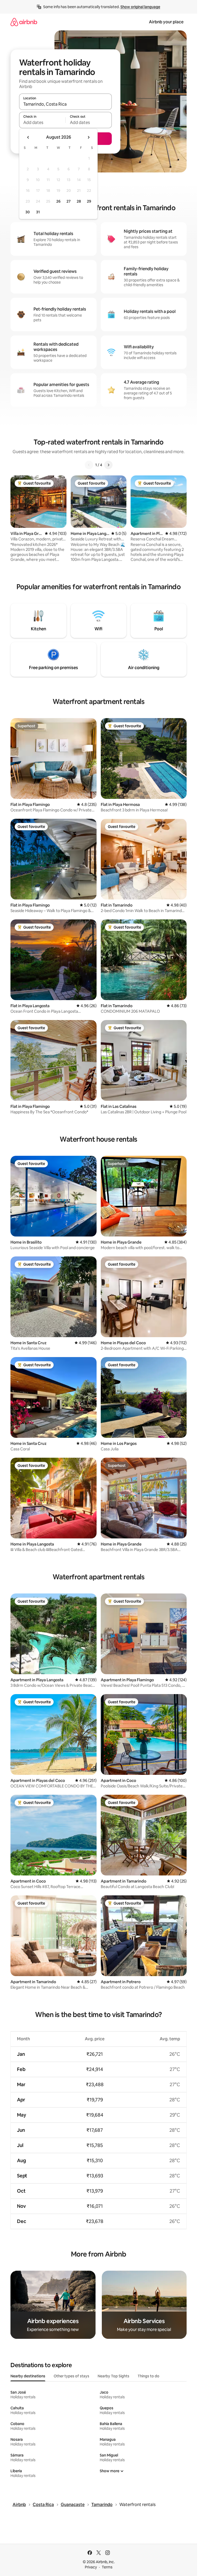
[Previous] (89, 465)
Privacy (91, 2567)
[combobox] (65, 104)
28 (79, 201)
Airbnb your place (166, 22)
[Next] (108, 465)
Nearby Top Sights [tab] (113, 2376)
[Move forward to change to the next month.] (88, 137)
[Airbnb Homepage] (24, 22)
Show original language (140, 7)
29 (89, 201)
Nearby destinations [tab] (28, 2376)
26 (58, 201)
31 (38, 212)
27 (69, 201)
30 (28, 212)
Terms (107, 2567)
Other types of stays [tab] (71, 2376)
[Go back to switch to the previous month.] (28, 137)
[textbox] (42, 122)
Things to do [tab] (149, 2376)
